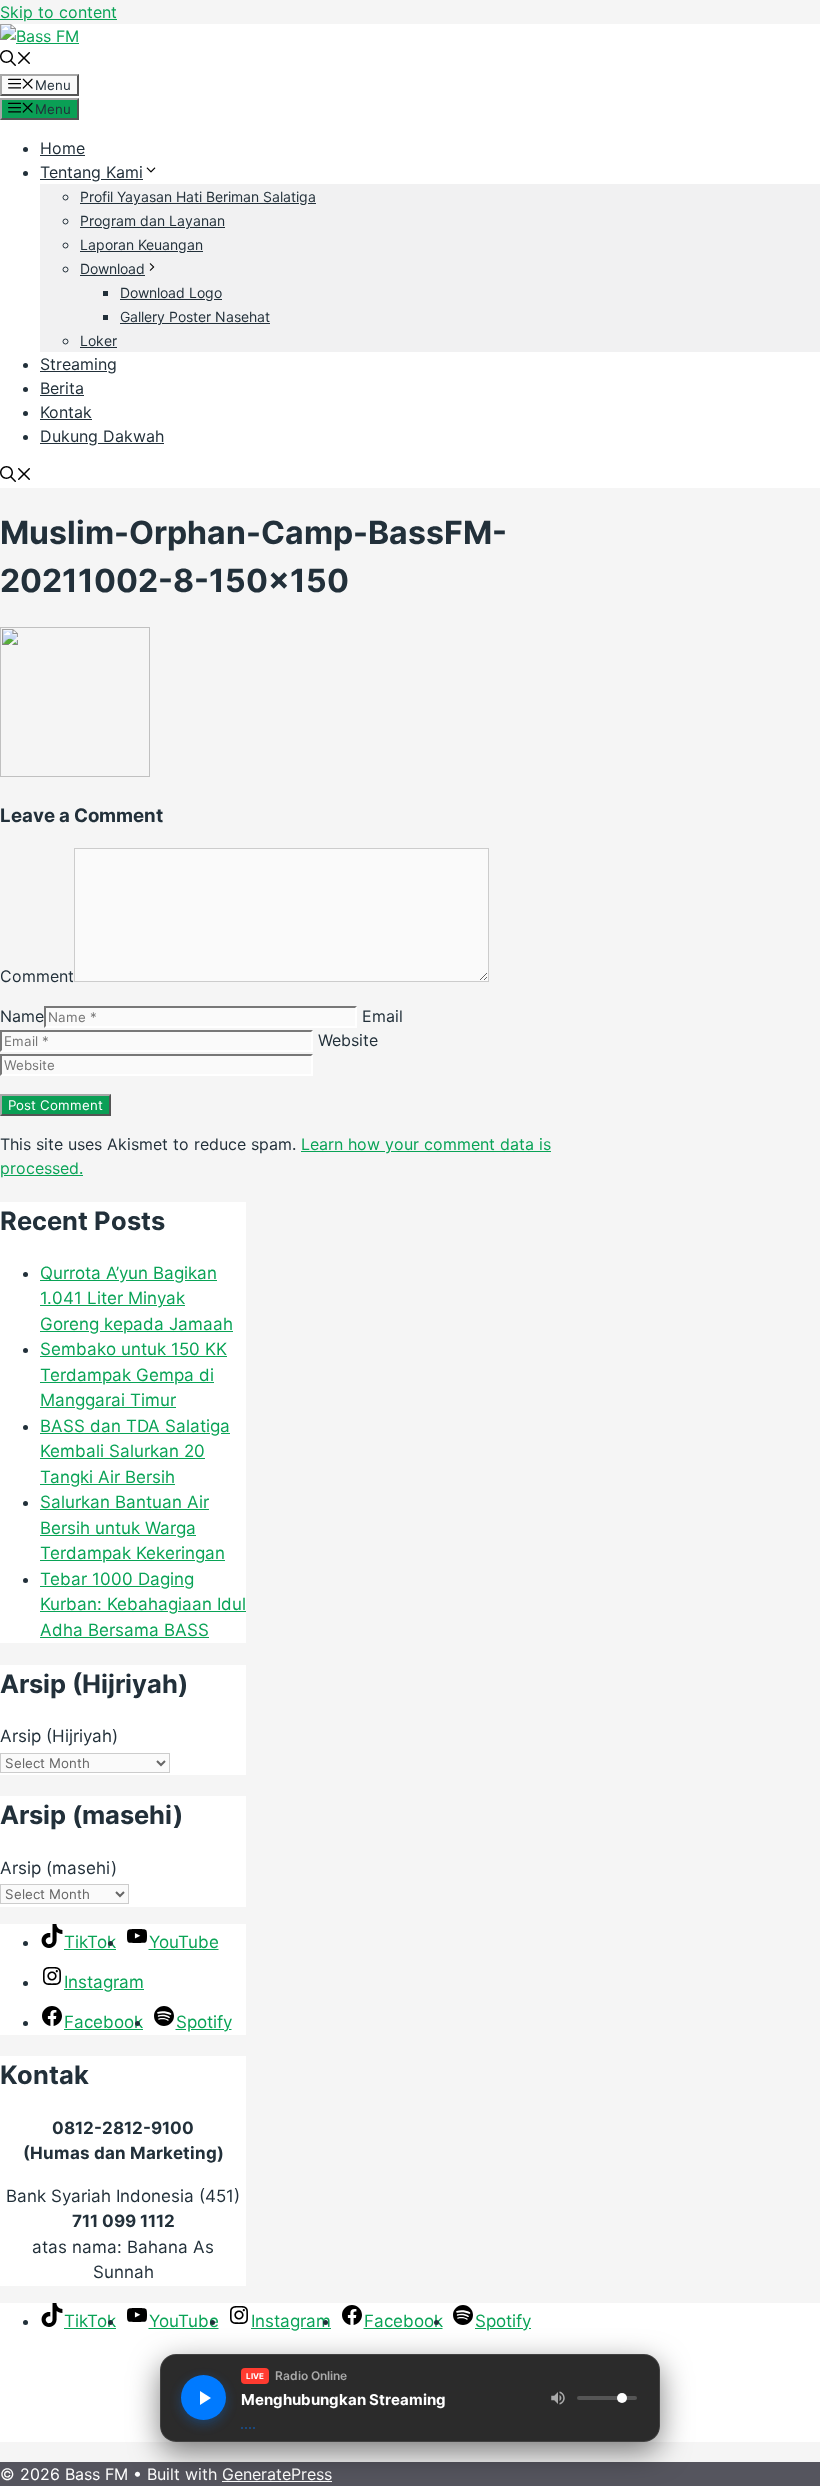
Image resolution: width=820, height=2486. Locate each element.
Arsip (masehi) (58, 1868)
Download (112, 268)
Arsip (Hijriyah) (59, 1736)
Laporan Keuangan (141, 244)
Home (62, 148)
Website (348, 1040)
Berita (62, 388)
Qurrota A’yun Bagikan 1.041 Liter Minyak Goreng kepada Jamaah (136, 1298)
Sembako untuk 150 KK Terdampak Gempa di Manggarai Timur (133, 1374)
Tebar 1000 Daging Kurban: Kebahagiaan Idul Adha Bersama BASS (143, 1604)
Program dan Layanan (152, 220)
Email (382, 1016)
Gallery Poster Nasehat (195, 316)
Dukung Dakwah (102, 436)
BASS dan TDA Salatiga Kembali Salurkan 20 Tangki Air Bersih (135, 1451)
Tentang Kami (91, 172)
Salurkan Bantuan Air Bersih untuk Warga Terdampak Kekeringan (132, 1527)
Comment (37, 976)
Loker (98, 340)
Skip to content (58, 12)
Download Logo (171, 292)
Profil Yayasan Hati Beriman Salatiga (198, 196)
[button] (16, 60)
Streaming (78, 364)
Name (22, 1016)
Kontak (66, 412)
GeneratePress (277, 2474)
